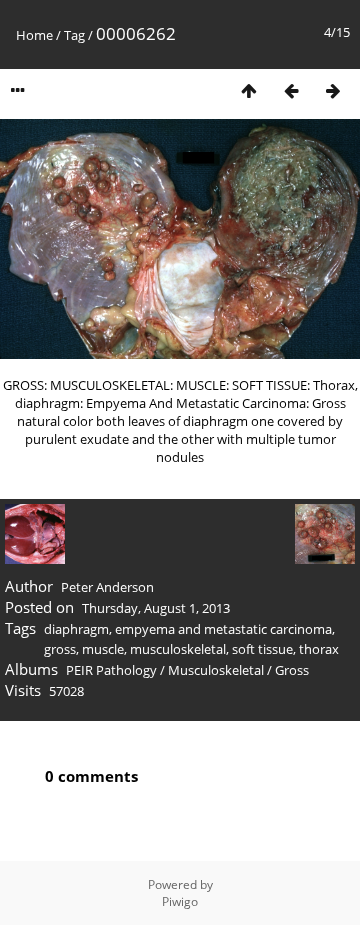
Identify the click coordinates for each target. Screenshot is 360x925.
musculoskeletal (178, 649)
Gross (292, 670)
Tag (74, 35)
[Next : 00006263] (333, 90)
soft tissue (262, 649)
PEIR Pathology (111, 670)
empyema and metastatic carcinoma (223, 629)
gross (60, 649)
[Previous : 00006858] (291, 90)
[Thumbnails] (249, 90)
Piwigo (180, 901)
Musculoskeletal (216, 670)
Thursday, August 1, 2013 (156, 608)
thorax (319, 649)
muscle (103, 649)
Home (34, 35)
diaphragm (76, 629)
